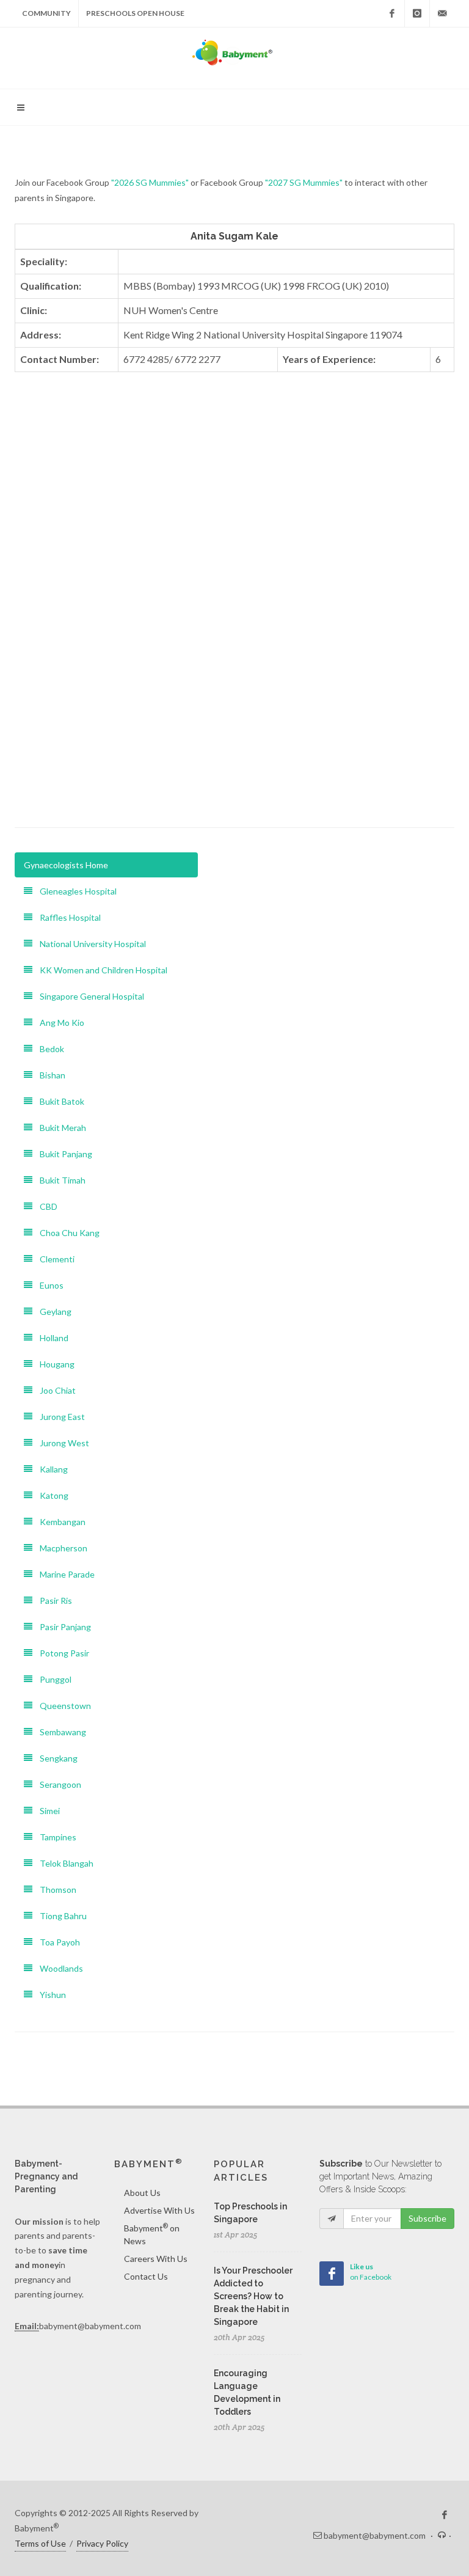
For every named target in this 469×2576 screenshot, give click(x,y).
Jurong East (59, 1417)
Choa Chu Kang (66, 1233)
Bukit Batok (58, 1101)
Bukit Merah (59, 1128)
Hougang (53, 1364)
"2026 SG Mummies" (150, 182)
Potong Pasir (61, 1653)
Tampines (54, 1837)
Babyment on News (152, 2234)
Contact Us (146, 2276)
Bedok (48, 1049)
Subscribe (427, 2218)
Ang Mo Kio (58, 1023)
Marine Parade (64, 1574)
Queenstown (62, 1706)
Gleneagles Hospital (75, 891)
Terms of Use (40, 2543)
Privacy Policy (102, 2543)
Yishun (49, 1995)
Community (46, 13)
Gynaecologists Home (66, 865)
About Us (142, 2193)
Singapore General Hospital (88, 996)
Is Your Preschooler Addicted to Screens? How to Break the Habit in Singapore (253, 2296)
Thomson (54, 1890)
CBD (45, 1206)
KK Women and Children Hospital (100, 970)
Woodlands (58, 1968)
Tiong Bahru (60, 1916)
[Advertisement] (234, 717)
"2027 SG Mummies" (304, 182)
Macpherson (60, 1548)
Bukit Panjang (62, 1154)
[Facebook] (392, 13)
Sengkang (55, 1758)
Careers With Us (156, 2259)
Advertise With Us (159, 2210)
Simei (46, 1811)
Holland (50, 1338)
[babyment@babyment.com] (442, 13)
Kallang (50, 1469)
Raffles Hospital (67, 917)
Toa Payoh (56, 1942)
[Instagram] (417, 13)
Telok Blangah (63, 1863)
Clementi (53, 1259)
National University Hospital (89, 944)
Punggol (52, 1679)
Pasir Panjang (62, 1627)
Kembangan (59, 1522)
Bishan (49, 1075)
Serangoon (57, 1784)
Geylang (52, 1312)
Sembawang (59, 1732)
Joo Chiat (54, 1390)
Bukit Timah (59, 1180)
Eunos (48, 1285)
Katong (50, 1495)
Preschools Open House (135, 13)
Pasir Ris (52, 1601)
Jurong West (61, 1443)
